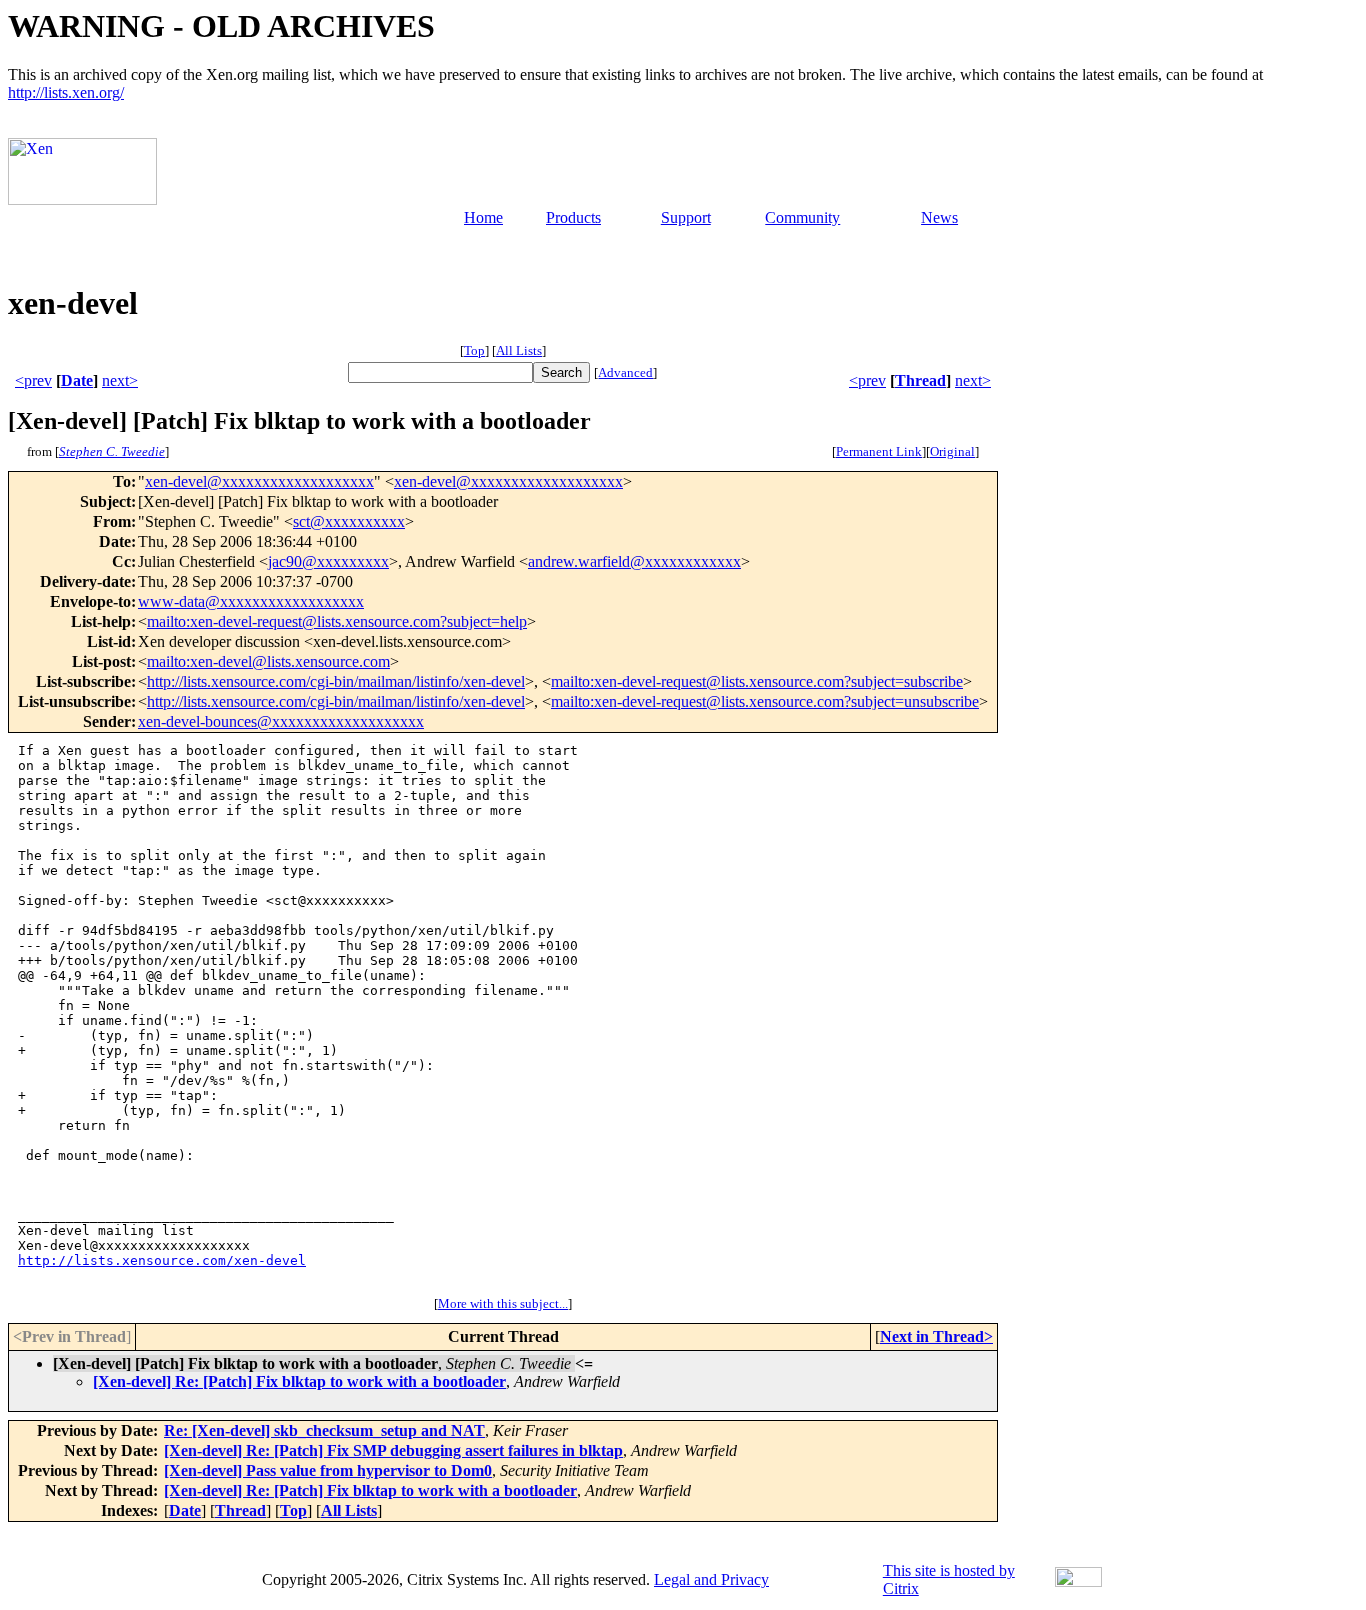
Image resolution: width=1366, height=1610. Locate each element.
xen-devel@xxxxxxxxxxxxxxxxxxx (259, 481)
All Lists (519, 350)
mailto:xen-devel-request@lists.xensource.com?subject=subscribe (757, 681)
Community (802, 217)
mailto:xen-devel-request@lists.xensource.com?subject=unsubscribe (765, 701)
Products (573, 217)
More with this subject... (503, 1303)
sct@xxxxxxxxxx (349, 521)
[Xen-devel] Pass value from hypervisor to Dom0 (328, 1470)
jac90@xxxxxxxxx (328, 561)
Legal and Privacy (711, 1579)
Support (686, 217)
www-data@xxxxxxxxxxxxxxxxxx (251, 601)
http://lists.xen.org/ (66, 92)
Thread (920, 380)
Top (474, 350)
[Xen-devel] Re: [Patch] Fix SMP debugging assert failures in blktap (393, 1450)
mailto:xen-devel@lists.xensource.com (268, 661)
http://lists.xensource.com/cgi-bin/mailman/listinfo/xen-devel (336, 681)
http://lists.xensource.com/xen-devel (162, 1260)
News (939, 217)
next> (120, 380)
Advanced (625, 372)
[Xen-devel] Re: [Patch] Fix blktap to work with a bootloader (299, 1381)
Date (77, 380)
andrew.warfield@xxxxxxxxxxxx (634, 561)
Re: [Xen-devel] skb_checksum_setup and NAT (324, 1430)
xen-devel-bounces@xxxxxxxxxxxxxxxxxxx (281, 721)
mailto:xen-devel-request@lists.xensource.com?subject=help (337, 621)
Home (483, 217)
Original (952, 451)
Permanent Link (879, 451)
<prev (33, 380)
